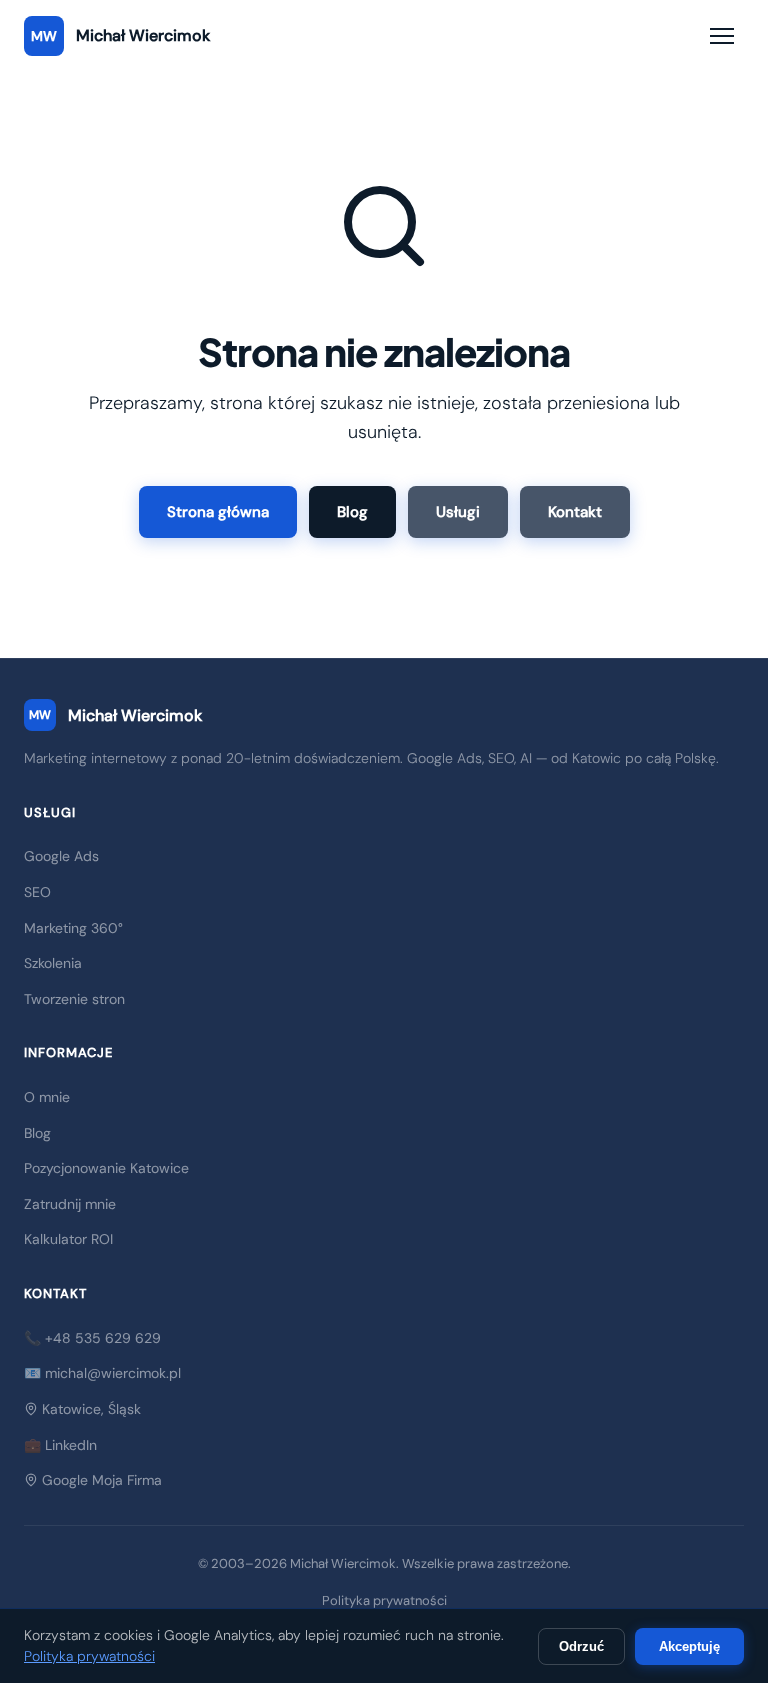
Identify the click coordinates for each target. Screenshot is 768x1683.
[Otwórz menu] (722, 36)
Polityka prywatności (384, 1600)
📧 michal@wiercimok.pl (102, 1373)
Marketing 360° (73, 928)
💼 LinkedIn (60, 1445)
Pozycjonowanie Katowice (106, 1168)
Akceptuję (689, 1646)
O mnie (47, 1097)
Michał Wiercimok (115, 715)
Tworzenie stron (74, 999)
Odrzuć (581, 1646)
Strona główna (218, 512)
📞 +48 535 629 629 (92, 1338)
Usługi (458, 512)
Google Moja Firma (100, 1480)
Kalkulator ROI (68, 1239)
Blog (352, 512)
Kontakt (575, 512)
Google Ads (61, 856)
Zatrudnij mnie (70, 1204)
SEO (37, 892)
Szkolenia (53, 963)
